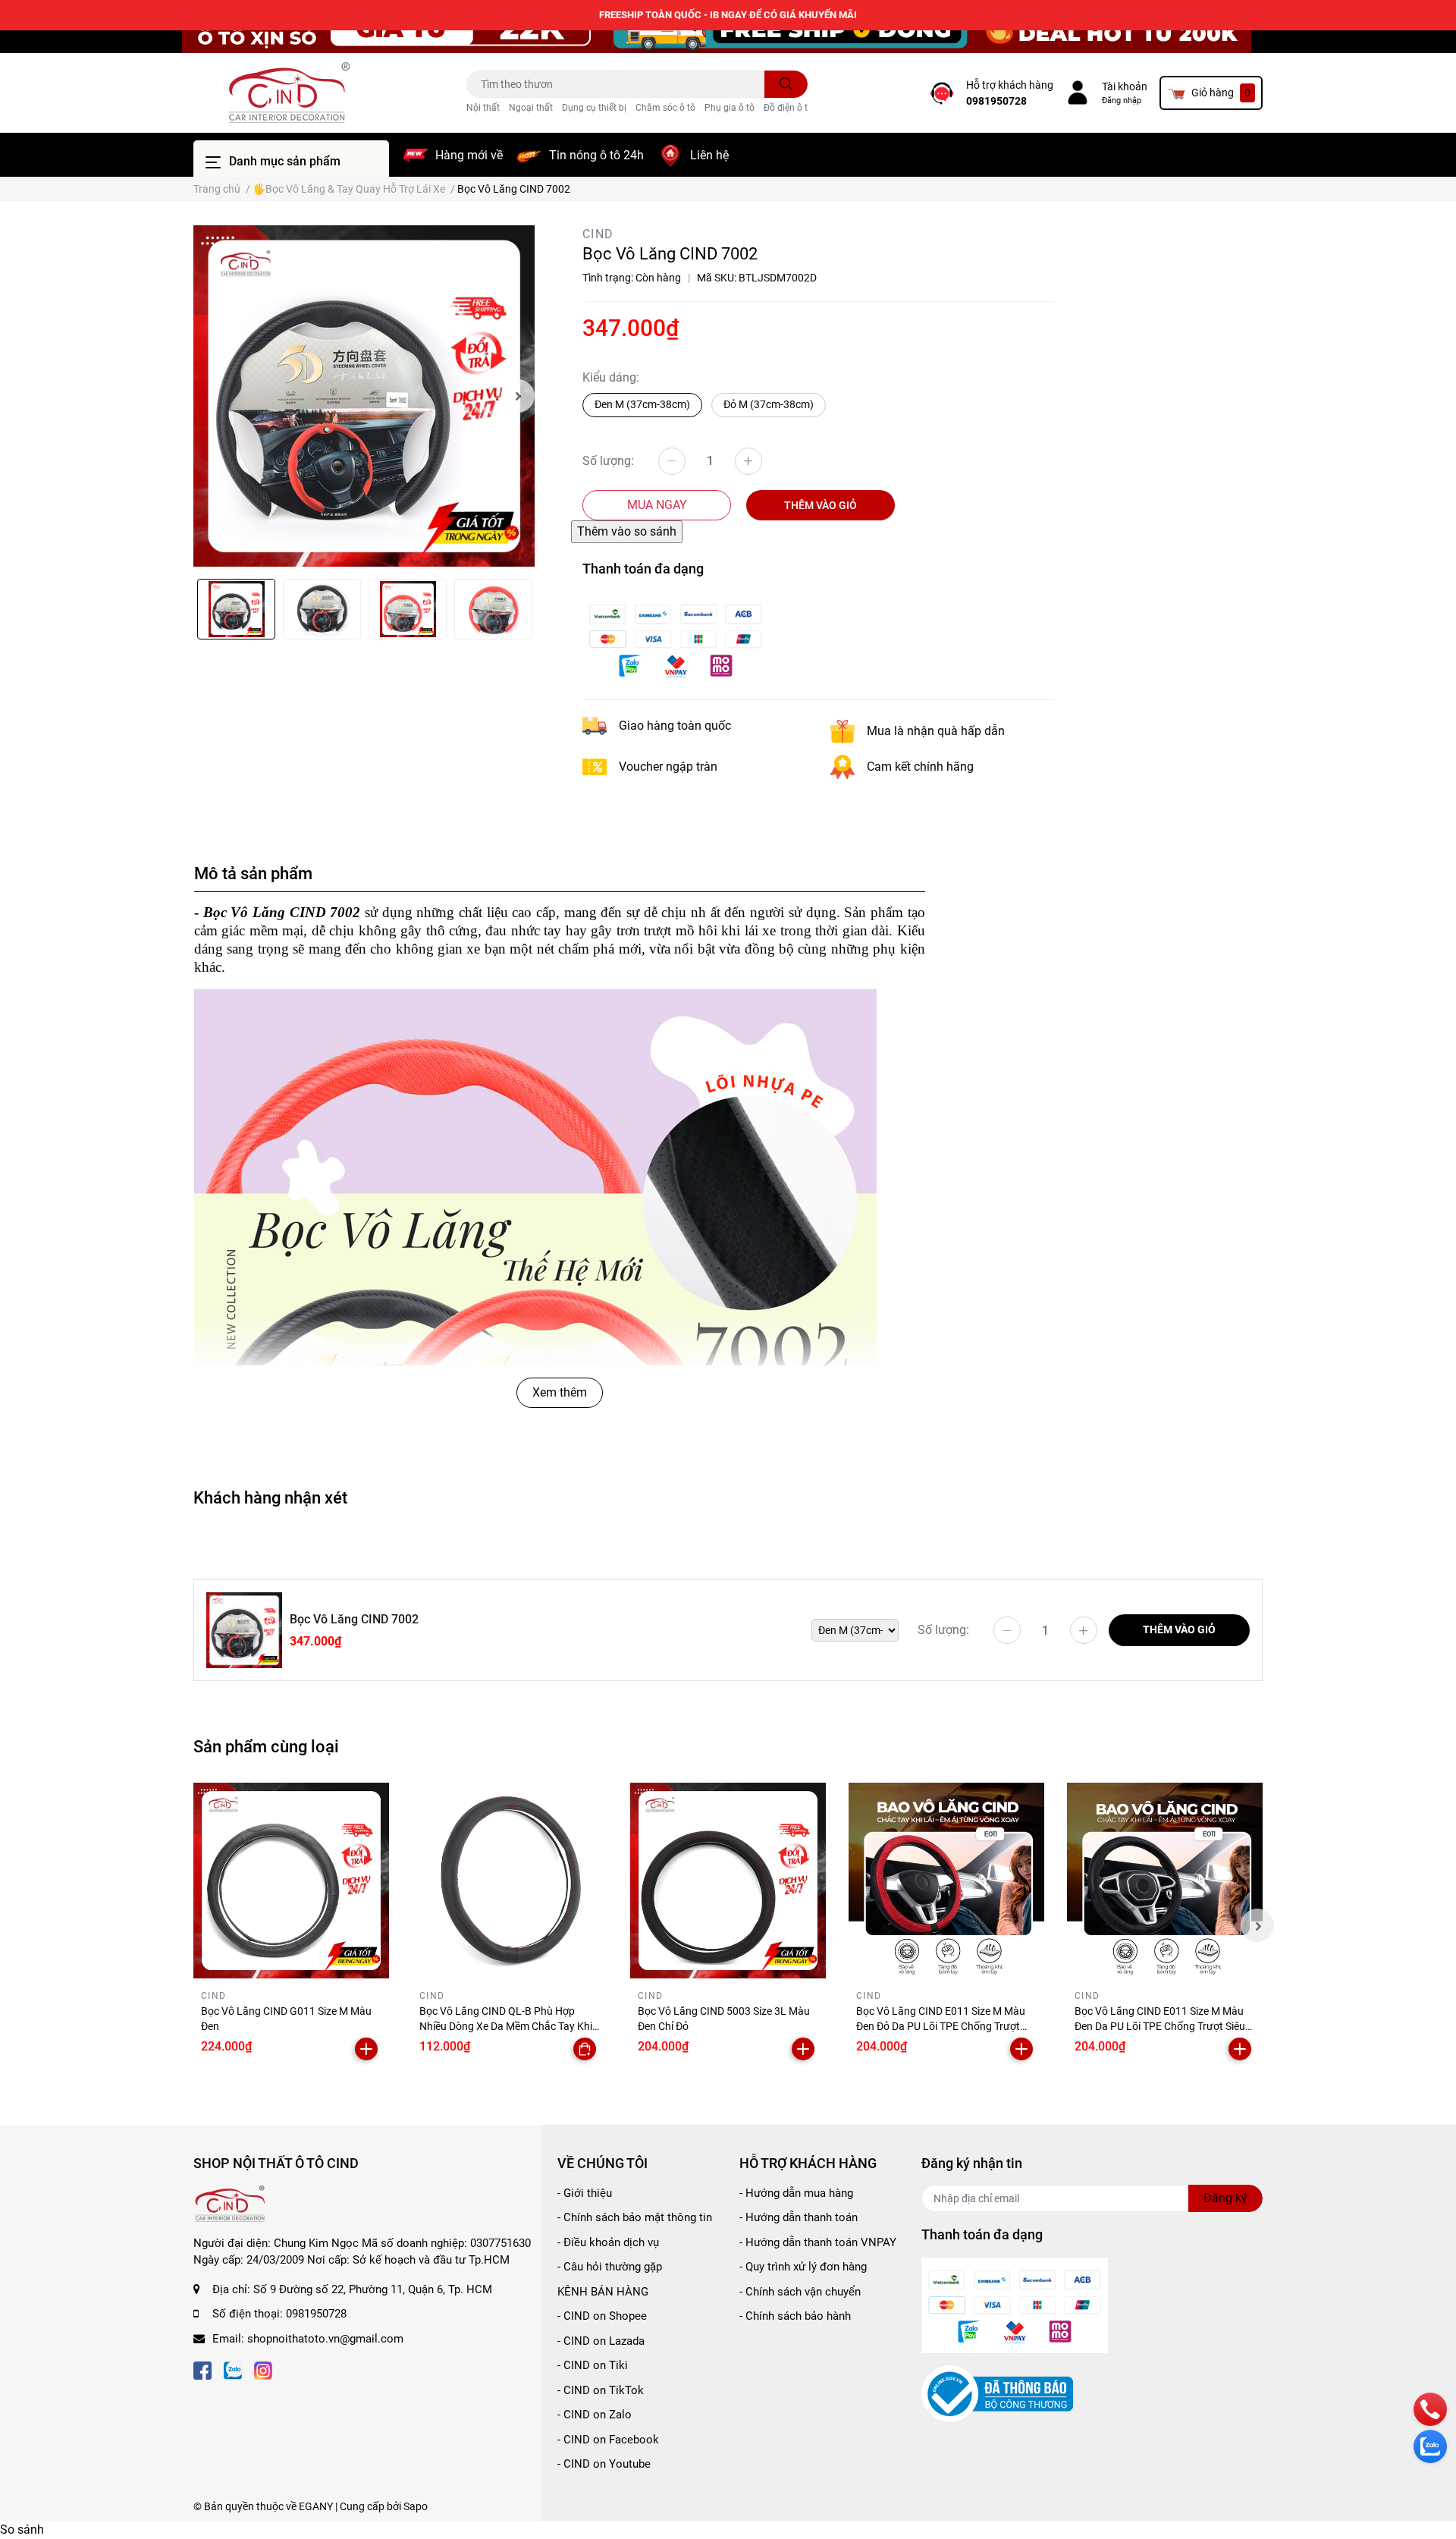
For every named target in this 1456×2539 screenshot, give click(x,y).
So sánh (22, 2530)
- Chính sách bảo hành (795, 2316)
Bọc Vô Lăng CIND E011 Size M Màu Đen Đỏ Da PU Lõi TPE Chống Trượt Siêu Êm (941, 2026)
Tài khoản (1125, 86)
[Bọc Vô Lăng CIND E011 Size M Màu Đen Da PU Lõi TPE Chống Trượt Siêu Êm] (1165, 1881)
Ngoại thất (531, 108)
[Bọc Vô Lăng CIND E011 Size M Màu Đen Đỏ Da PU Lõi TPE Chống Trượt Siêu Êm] (946, 1881)
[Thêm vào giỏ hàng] (366, 2049)
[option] (364, 396)
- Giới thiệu (585, 2193)
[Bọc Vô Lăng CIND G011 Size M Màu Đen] (291, 1881)
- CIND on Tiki (593, 2365)
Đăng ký (1225, 2198)
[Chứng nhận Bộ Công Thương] (997, 2393)
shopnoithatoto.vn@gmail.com (325, 2339)
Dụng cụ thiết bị (594, 108)
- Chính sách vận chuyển (800, 2292)
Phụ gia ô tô (730, 108)
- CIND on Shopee (602, 2316)
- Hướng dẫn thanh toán (799, 2217)
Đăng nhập (1122, 101)
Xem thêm (560, 1392)
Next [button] (518, 396)
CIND (598, 234)
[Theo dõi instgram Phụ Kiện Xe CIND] (263, 2369)
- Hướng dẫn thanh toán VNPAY (818, 2242)
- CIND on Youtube (604, 2464)
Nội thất (483, 108)
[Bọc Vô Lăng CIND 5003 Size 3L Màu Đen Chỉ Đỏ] (728, 1881)
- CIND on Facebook (608, 2440)
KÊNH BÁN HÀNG (603, 2292)
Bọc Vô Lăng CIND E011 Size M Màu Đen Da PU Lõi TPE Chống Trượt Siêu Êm (1160, 2026)
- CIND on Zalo (595, 2415)
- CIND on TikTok (601, 2390)
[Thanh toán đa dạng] (676, 638)
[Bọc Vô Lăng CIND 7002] (364, 396)
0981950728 (996, 101)
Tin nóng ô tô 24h (596, 155)
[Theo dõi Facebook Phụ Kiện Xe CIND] (202, 2369)
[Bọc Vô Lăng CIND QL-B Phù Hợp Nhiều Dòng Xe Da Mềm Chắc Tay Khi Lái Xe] (510, 1881)
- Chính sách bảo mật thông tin (635, 2217)
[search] (786, 84)
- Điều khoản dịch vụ (608, 2242)
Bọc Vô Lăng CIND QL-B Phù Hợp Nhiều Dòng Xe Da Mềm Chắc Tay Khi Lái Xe (506, 2026)
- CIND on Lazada (601, 2341)
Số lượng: (608, 461)
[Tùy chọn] (585, 2049)
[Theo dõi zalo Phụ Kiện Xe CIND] (233, 2369)
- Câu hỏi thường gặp (610, 2267)
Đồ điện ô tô (788, 108)
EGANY (316, 2506)
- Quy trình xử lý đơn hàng (803, 2267)
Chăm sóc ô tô (665, 108)
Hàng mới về (469, 155)
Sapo (416, 2506)
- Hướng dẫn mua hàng (796, 2193)
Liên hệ (709, 155)
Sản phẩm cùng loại (266, 1746)
